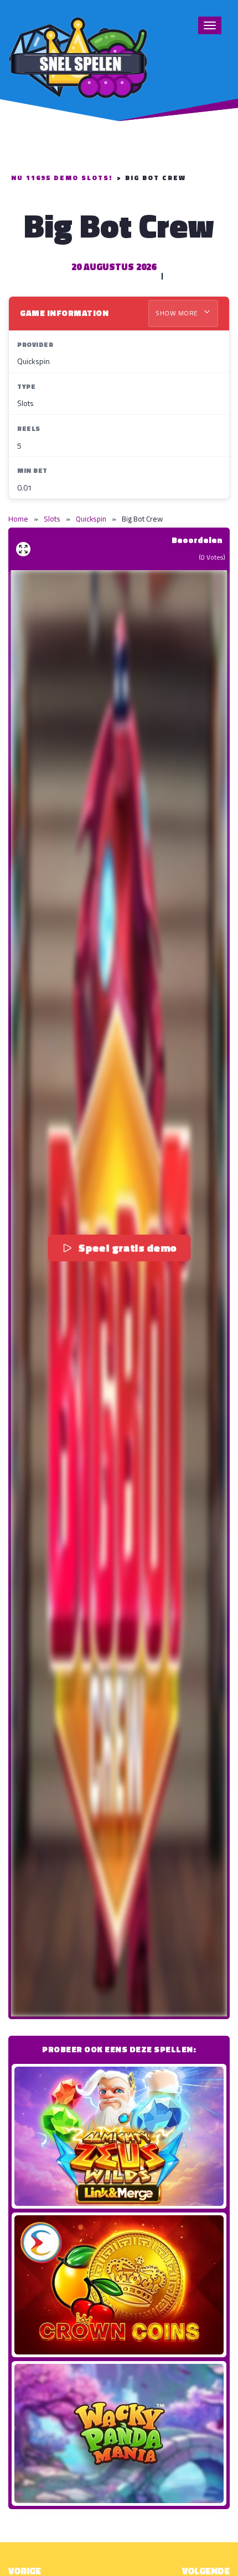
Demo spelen (119, 2136)
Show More (178, 313)
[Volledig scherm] (23, 549)
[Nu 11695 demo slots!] (77, 56)
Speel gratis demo (127, 1248)
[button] (119, 1293)
